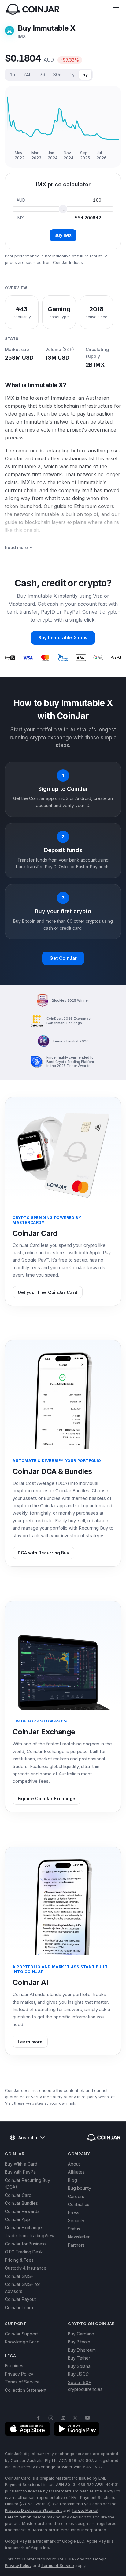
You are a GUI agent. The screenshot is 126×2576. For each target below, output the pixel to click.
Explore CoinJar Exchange (46, 1798)
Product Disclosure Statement (33, 2510)
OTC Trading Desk (24, 2252)
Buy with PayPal (21, 2172)
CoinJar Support (21, 2334)
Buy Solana (79, 2366)
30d (57, 75)
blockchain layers (45, 522)
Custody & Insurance (26, 2268)
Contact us (79, 2204)
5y (85, 75)
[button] (116, 9)
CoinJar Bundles (21, 2203)
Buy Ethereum (82, 2350)
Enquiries (14, 2366)
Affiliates (76, 2172)
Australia (28, 2138)
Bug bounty (80, 2188)
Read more (16, 547)
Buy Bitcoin (79, 2342)
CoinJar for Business (26, 2244)
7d (43, 75)
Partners (76, 2245)
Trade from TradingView (30, 2236)
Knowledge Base (22, 2342)
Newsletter (79, 2237)
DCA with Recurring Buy (43, 1553)
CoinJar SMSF (19, 2276)
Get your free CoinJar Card (48, 1292)
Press (74, 2213)
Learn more (30, 2042)
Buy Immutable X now (63, 638)
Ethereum (85, 506)
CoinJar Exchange (23, 2228)
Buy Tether (79, 2358)
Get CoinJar (63, 958)
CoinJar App (17, 2219)
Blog (72, 2180)
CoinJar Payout (20, 2299)
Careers (76, 2196)
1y (72, 75)
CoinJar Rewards (22, 2211)
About (74, 2164)
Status (74, 2229)
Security (76, 2221)
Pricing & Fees (19, 2260)
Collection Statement (26, 2390)
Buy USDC (78, 2374)
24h (28, 75)
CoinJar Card (18, 2195)
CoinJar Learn (19, 2307)
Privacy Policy (19, 2374)
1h (13, 75)
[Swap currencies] (63, 209)
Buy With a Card (21, 2164)
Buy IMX (63, 235)
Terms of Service (22, 2382)
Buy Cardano (81, 2334)
